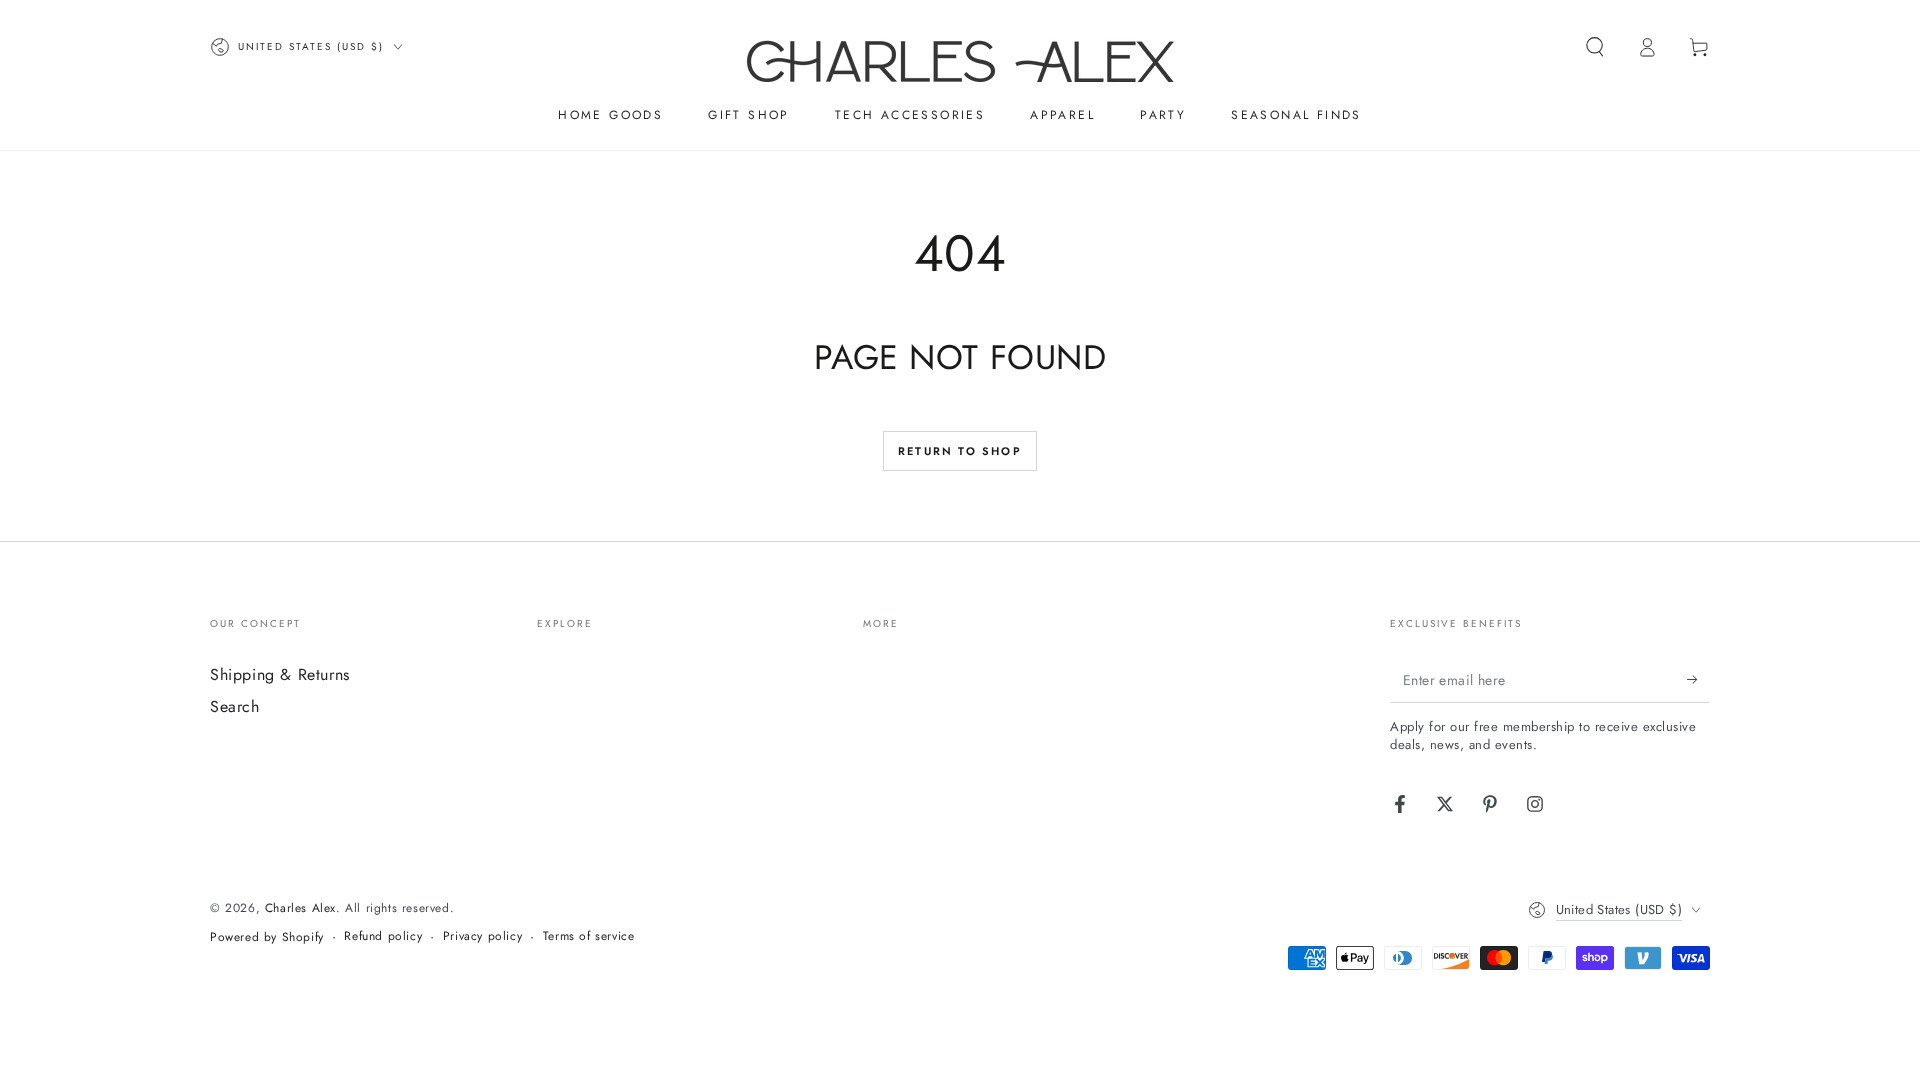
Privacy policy (482, 936)
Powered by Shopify (267, 937)
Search (235, 706)
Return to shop (960, 451)
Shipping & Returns (280, 674)
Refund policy (383, 936)
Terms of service (589, 936)
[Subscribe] (1698, 680)
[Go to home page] (960, 47)
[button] (1595, 47)
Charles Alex (300, 908)
